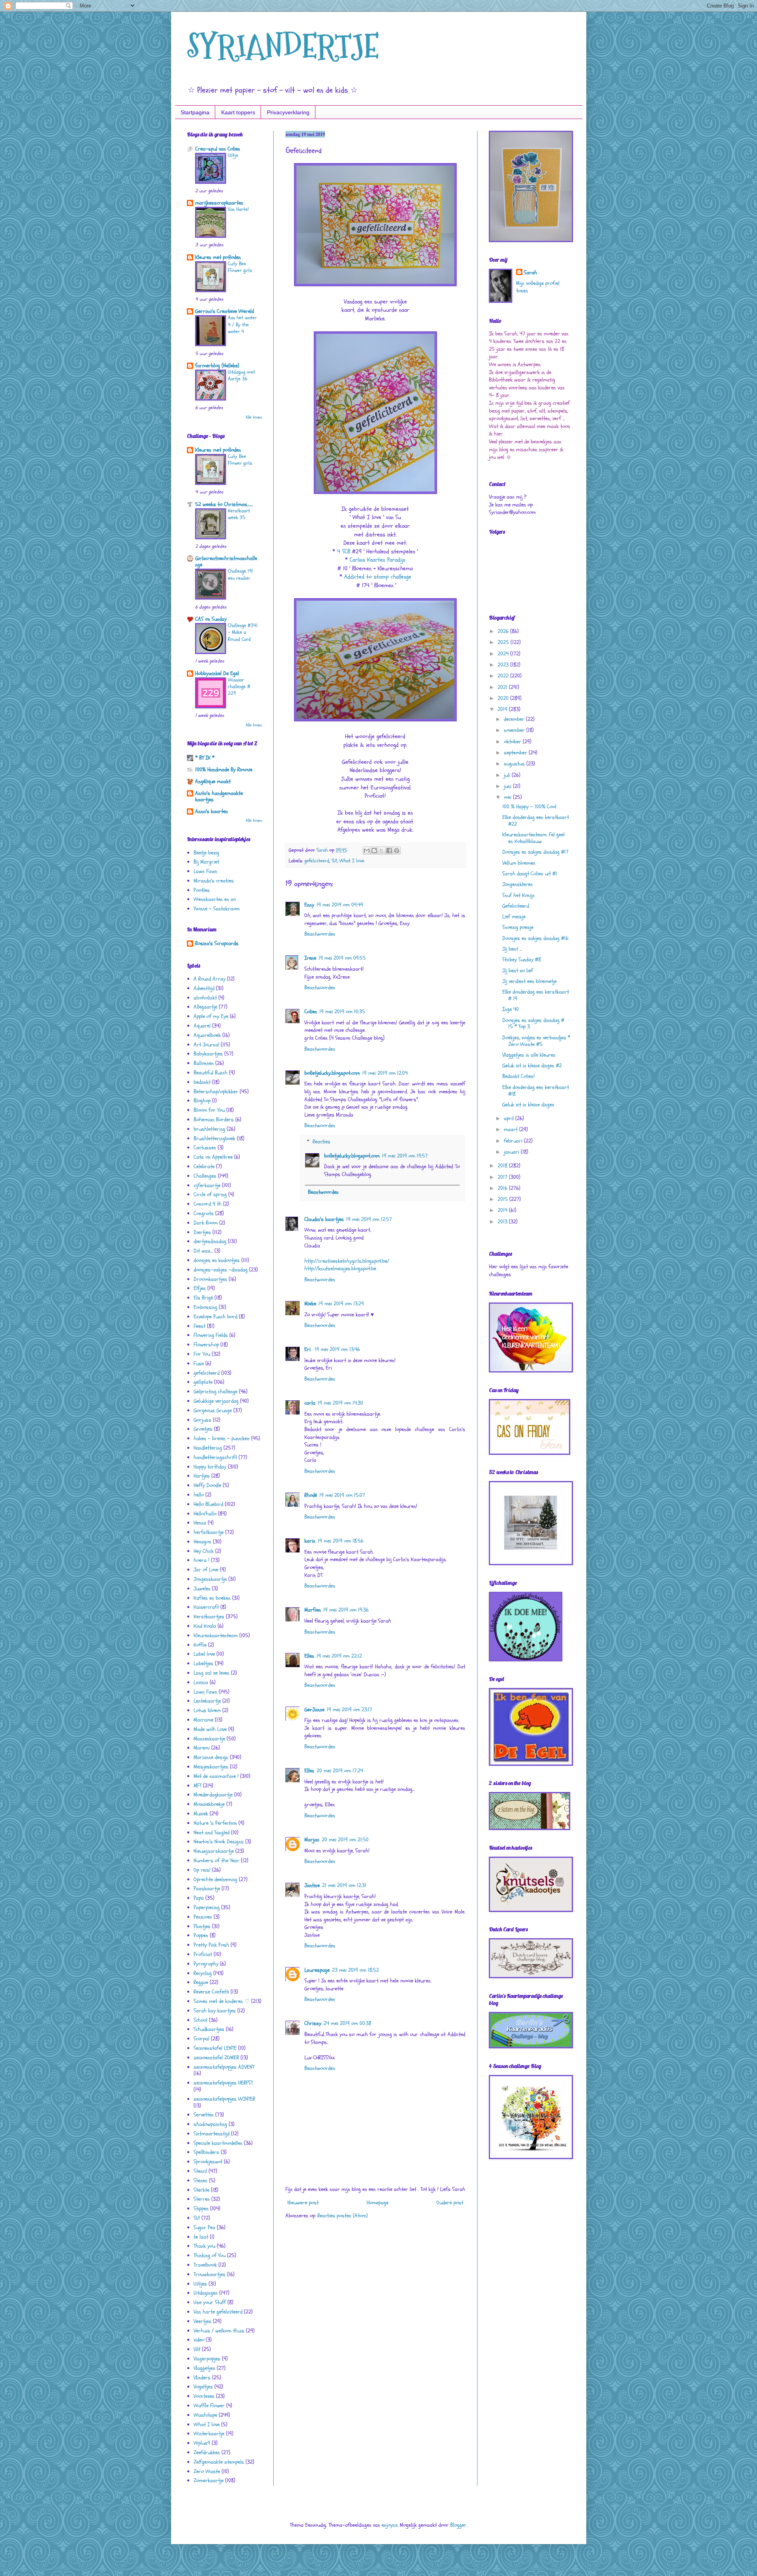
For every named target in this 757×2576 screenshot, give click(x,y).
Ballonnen (204, 1063)
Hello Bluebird (208, 1504)
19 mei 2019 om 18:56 (341, 1541)
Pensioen (203, 1917)
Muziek (201, 1814)
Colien (311, 1012)
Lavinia (201, 1682)
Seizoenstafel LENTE (215, 2048)
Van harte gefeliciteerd (218, 2312)
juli (508, 775)
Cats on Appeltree (213, 1157)
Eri (308, 1349)
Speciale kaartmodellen (218, 2143)
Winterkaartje (209, 2434)
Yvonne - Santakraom (217, 909)
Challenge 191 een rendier (241, 574)
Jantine (312, 1885)
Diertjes (202, 1232)
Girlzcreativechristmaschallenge (226, 561)
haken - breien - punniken (222, 1438)
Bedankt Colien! (518, 1076)
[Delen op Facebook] (389, 851)
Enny (309, 905)
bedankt (202, 1082)
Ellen (309, 1656)
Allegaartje (205, 1007)
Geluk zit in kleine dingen (528, 1105)
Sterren (202, 2199)
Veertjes (202, 2321)
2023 (504, 665)
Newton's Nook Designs (219, 1842)
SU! (334, 861)
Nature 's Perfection (215, 1823)
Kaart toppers (238, 112)
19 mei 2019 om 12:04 (385, 1073)
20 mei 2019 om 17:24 (340, 1771)
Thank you (204, 2246)
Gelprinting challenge (215, 1391)
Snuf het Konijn (518, 895)
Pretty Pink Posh (211, 1945)
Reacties (322, 1142)
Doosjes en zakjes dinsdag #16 (535, 938)
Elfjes (200, 1288)
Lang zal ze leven (212, 1673)
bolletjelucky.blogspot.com (332, 1073)
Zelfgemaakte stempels (219, 2462)
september (516, 753)
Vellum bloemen (519, 863)
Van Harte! (238, 209)
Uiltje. (233, 155)
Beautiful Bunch (211, 1073)
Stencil (200, 2171)
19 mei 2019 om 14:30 (340, 1403)
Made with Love (210, 1729)
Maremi (202, 1748)
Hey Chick (204, 1551)
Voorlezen (204, 2396)
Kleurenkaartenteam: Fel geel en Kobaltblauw (533, 838)
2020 (504, 698)
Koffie (200, 1645)
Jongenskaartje (210, 1579)
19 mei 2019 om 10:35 (342, 1012)
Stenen (200, 2180)
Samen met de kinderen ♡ (222, 2001)
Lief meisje (514, 917)
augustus (515, 764)
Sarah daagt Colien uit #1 (530, 874)
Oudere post (450, 2203)
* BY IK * (205, 758)
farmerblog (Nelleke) (217, 366)
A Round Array (210, 979)
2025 (504, 642)
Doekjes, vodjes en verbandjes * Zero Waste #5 (536, 1041)
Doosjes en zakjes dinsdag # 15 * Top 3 (533, 1024)
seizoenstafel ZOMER (216, 2058)
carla (310, 1403)
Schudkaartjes (209, 2029)
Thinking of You (210, 2255)
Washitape (205, 2415)
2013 (503, 1222)
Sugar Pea (204, 2227)
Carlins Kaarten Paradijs (378, 560)
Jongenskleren (517, 884)
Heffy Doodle (207, 1485)
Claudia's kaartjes (324, 1219)
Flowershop (206, 1345)
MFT (198, 1786)
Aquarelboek (207, 1035)
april (510, 1118)
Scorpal (201, 2039)
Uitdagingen (206, 2293)
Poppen (201, 1935)
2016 (503, 1188)
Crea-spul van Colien (218, 149)
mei (508, 797)
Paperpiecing (207, 1907)
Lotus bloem (207, 1710)
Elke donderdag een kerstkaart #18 (536, 1091)
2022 (504, 676)
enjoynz (390, 2525)
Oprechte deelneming (215, 1879)
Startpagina (195, 112)
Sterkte (201, 2190)
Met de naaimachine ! (216, 1776)
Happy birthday (210, 1467)
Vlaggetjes (204, 2368)
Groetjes (203, 1429)
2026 (504, 631)
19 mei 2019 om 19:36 (346, 1610)
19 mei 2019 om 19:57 (405, 1156)
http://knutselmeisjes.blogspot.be (340, 1268)
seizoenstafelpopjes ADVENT (224, 2067)
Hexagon (202, 1542)
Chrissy (313, 2023)
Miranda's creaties (214, 881)
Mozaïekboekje (209, 1804)
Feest (200, 1326)
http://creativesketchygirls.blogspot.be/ (347, 1261)
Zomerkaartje (209, 2480)
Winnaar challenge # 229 (239, 687)
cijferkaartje (207, 1185)
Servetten (204, 2115)
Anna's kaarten (212, 811)
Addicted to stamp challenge (378, 577)
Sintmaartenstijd (212, 2134)
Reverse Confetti (211, 1992)
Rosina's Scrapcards (217, 943)
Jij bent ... (512, 949)
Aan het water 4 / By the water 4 (242, 325)
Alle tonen (254, 417)
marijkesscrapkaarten (219, 203)
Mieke (310, 1304)
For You (202, 1354)
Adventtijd (204, 988)
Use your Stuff (210, 2302)
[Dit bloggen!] (374, 851)
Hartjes (202, 1476)
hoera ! (201, 1560)
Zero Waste (207, 2471)
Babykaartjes (208, 1054)
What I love (352, 861)
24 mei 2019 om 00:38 (348, 2023)
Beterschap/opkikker (216, 1092)
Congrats (204, 1213)
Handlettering (208, 1448)
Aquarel (202, 1026)
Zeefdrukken (207, 2452)
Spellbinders (206, 2152)
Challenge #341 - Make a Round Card (243, 632)
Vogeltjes (203, 2387)
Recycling (203, 1973)
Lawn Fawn (205, 871)
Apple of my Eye (211, 1016)
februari (514, 1141)
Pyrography (206, 1964)
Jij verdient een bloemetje (530, 981)
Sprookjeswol (208, 2162)
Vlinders (202, 2378)
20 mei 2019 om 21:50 (345, 1840)
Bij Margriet (206, 862)
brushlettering (209, 1129)
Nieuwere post (303, 2203)
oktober (513, 742)
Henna (200, 1523)
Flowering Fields (211, 1335)
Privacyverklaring (288, 112)
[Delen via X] (382, 851)
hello (199, 1495)
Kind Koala (205, 1626)
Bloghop (202, 1101)
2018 (503, 1166)
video (199, 2340)
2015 (503, 1199)
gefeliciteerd (317, 861)
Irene (310, 958)
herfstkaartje (209, 1532)
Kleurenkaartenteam (216, 1635)
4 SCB (344, 552)
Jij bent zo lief (518, 971)
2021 (503, 687)
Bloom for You (209, 1110)
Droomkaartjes (210, 1279)
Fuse (199, 1363)
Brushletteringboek (214, 1138)
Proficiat (203, 1954)
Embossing (205, 1307)
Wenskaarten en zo (215, 899)
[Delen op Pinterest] (397, 851)
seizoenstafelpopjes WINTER (224, 2099)
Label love (204, 1654)
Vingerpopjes (207, 2359)
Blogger (458, 2525)
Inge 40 (511, 1009)
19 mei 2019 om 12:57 (369, 1219)
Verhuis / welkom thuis (219, 2331)
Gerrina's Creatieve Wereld (225, 311)
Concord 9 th (208, 1204)
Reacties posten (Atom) (343, 2216)
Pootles (202, 890)
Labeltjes (203, 1663)
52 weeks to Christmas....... (224, 504)
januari (512, 1152)
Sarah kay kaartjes (215, 2011)
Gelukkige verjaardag (216, 1401)
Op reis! (202, 1870)
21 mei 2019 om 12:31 (344, 1885)
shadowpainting (210, 2124)
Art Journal (206, 1045)
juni (508, 786)
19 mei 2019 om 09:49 (340, 905)
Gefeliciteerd (516, 906)
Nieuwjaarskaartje (214, 1851)
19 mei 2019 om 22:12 (339, 1656)
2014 (503, 1210)
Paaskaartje (207, 1888)
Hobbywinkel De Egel (217, 673)
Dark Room (206, 1223)
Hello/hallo (205, 1514)
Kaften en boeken (212, 1598)
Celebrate (204, 1166)
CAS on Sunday (211, 619)
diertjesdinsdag (210, 1241)
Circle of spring (210, 1194)
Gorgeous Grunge (213, 1410)
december (515, 719)
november (515, 730)
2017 (503, 1177)
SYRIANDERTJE (283, 46)
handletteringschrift (215, 1457)
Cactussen (205, 1147)
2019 (503, 709)
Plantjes (202, 1926)
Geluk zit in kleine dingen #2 (532, 1066)
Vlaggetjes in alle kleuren (529, 1055)
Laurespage (317, 1970)
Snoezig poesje (518, 927)
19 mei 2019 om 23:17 (350, 1710)
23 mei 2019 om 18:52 (355, 1970)
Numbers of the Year (216, 1860)
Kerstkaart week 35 (239, 514)
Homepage (378, 2203)
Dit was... (203, 1251)
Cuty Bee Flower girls (240, 267)
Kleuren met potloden (218, 257)
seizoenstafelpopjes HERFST (223, 2083)
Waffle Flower (209, 2406)
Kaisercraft (206, 1607)
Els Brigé (203, 1298)
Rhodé (311, 1495)
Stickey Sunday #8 (522, 959)
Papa (199, 1898)
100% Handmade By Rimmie (224, 770)
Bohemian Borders (214, 1120)
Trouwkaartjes (210, 2274)
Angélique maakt (213, 781)
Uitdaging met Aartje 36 (241, 375)
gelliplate (203, 1382)
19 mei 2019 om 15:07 (342, 1495)
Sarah (530, 273)
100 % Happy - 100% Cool (529, 807)
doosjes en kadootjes (217, 1260)
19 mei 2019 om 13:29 (341, 1304)
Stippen (201, 2208)
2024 (504, 654)
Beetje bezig (206, 853)
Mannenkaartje (209, 1739)
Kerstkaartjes (209, 1617)
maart (512, 1129)
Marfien (313, 1610)
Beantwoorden (320, 934)
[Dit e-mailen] (367, 851)
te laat (201, 2237)
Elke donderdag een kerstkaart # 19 (536, 995)
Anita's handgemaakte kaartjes (219, 796)
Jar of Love (206, 1570)
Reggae (201, 1982)
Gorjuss (202, 1420)
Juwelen (202, 1589)
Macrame (203, 1720)
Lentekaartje (207, 1701)
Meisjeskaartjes (211, 1767)
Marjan (312, 1840)
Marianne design (211, 1757)
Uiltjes (200, 2284)
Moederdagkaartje (213, 1795)
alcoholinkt (205, 998)
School (200, 2020)
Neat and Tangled (212, 1832)
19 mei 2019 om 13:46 (337, 1349)
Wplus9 (202, 2443)
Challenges (205, 1176)
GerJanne (314, 1710)
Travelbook (205, 2265)
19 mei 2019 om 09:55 (342, 958)
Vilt (197, 2349)
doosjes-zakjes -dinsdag (221, 1270)
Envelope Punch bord (215, 1317)
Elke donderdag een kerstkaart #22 (536, 821)
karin (310, 1541)
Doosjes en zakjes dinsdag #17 (535, 852)
